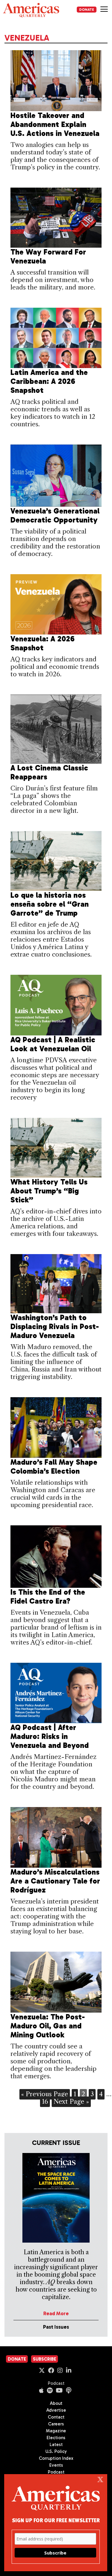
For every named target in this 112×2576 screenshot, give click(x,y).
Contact (56, 2417)
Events (56, 2465)
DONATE (87, 10)
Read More (56, 2313)
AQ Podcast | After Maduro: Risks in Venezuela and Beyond (50, 1736)
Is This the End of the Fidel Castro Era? (48, 1597)
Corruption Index (56, 2458)
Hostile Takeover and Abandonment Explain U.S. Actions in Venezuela (55, 124)
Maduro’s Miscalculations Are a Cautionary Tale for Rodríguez (55, 1881)
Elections (56, 2438)
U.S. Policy (56, 2451)
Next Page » (71, 2101)
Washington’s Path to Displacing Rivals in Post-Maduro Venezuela (55, 1327)
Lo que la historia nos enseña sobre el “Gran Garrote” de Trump (50, 904)
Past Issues (56, 2327)
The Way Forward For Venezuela (48, 256)
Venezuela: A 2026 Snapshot (43, 643)
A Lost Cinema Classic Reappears (49, 772)
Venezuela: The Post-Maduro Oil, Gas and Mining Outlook (48, 2026)
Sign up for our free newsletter (56, 2520)
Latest (56, 2445)
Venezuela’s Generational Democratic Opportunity (55, 515)
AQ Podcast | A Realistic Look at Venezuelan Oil (53, 1044)
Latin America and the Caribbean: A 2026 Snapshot (49, 381)
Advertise (56, 2410)
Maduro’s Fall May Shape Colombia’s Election (54, 1467)
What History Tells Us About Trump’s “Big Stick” (49, 1191)
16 (45, 2101)
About (56, 2403)
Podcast (56, 2383)
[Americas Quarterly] (31, 10)
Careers (56, 2424)
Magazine (56, 2431)
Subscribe (45, 2359)
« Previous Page (45, 2094)
